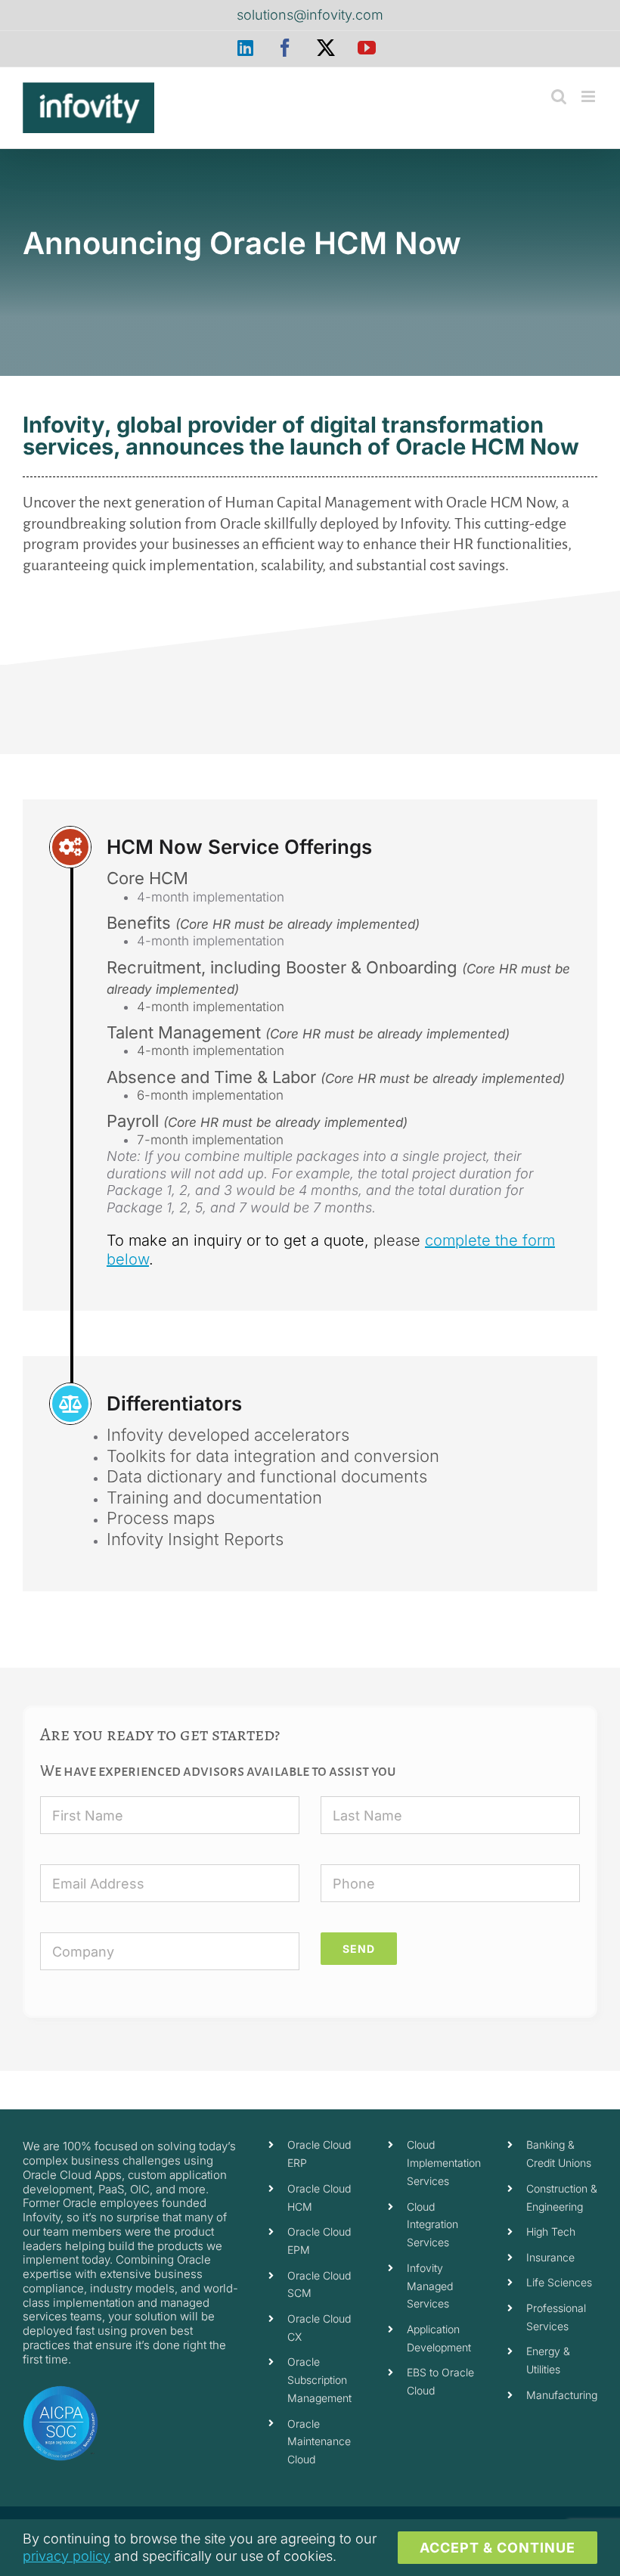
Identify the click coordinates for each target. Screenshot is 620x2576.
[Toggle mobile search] (559, 96)
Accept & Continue (498, 2548)
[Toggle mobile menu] (589, 96)
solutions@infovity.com (310, 15)
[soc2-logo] (60, 2391)
